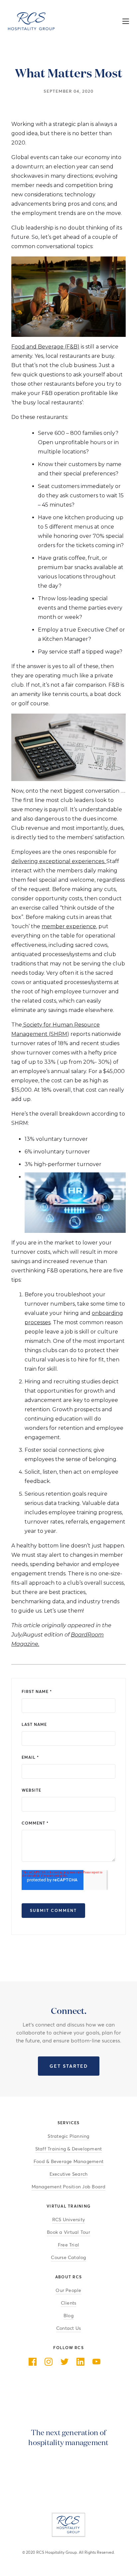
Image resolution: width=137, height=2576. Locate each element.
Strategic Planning (68, 2136)
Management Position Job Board (69, 2187)
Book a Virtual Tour (68, 2232)
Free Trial (68, 2245)
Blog (68, 2316)
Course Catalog (68, 2258)
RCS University (68, 2220)
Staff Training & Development (69, 2149)
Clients (69, 2303)
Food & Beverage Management (68, 2162)
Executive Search (69, 2174)
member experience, (69, 926)
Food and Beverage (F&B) (45, 347)
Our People (68, 2290)
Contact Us (68, 2328)
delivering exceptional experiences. (59, 861)
